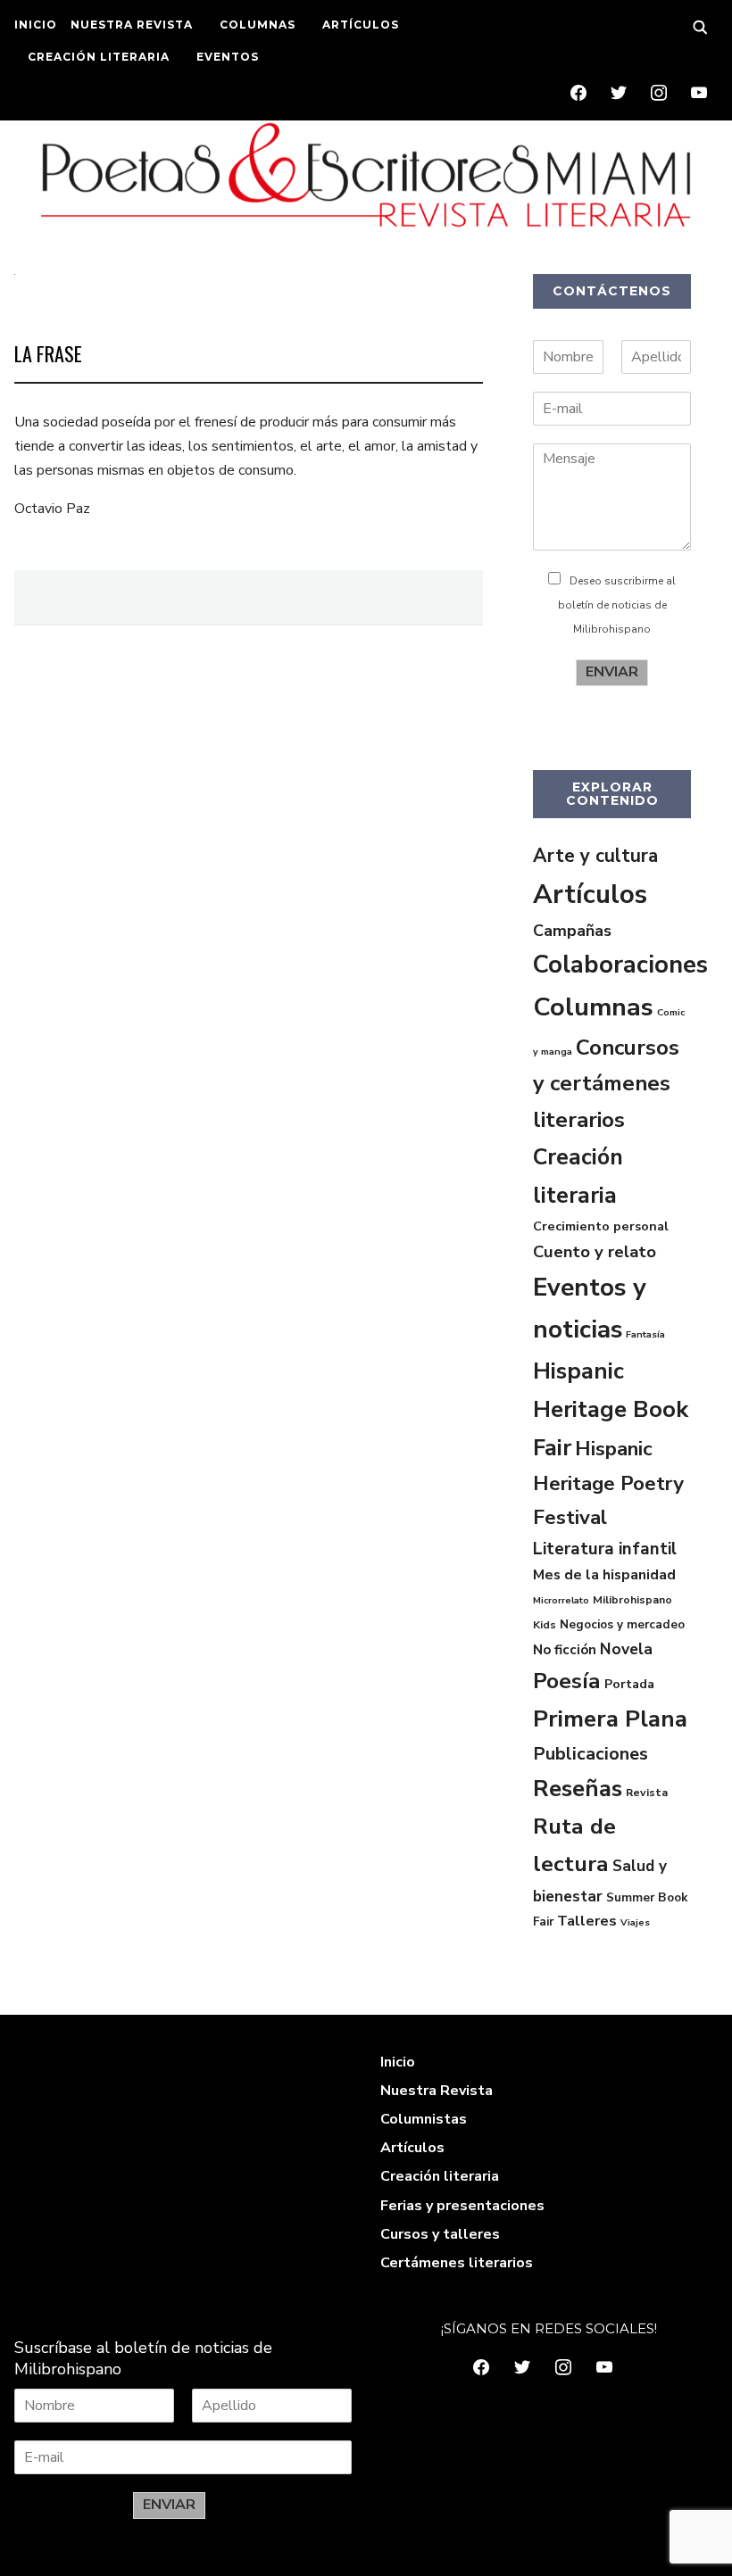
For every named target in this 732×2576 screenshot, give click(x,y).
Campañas (572, 931)
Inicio (398, 2062)
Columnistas (424, 2119)
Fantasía (645, 1334)
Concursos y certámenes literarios (606, 1084)
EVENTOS (228, 57)
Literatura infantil (605, 1549)
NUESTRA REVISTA (132, 25)
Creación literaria (440, 2176)
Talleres (587, 1921)
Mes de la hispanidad (604, 1575)
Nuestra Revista (437, 2091)
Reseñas (578, 1789)
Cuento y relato (595, 1252)
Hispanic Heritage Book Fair (611, 1409)
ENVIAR (612, 672)
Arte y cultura (595, 856)
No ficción (565, 1650)
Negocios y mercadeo (622, 1624)
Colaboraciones (620, 965)
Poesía (567, 1681)
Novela (626, 1649)
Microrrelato (561, 1600)
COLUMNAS (258, 25)
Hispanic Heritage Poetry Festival (608, 1483)
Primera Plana (610, 1719)
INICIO (36, 25)
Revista (647, 1793)
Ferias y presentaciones (462, 2206)
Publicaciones (591, 1754)
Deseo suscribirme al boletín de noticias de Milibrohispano (617, 605)
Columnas (593, 1007)
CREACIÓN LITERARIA (99, 57)
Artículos (590, 894)
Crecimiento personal (601, 1226)
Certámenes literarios (457, 2263)
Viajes (635, 1922)
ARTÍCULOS (361, 25)
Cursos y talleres (440, 2234)
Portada (629, 1684)
